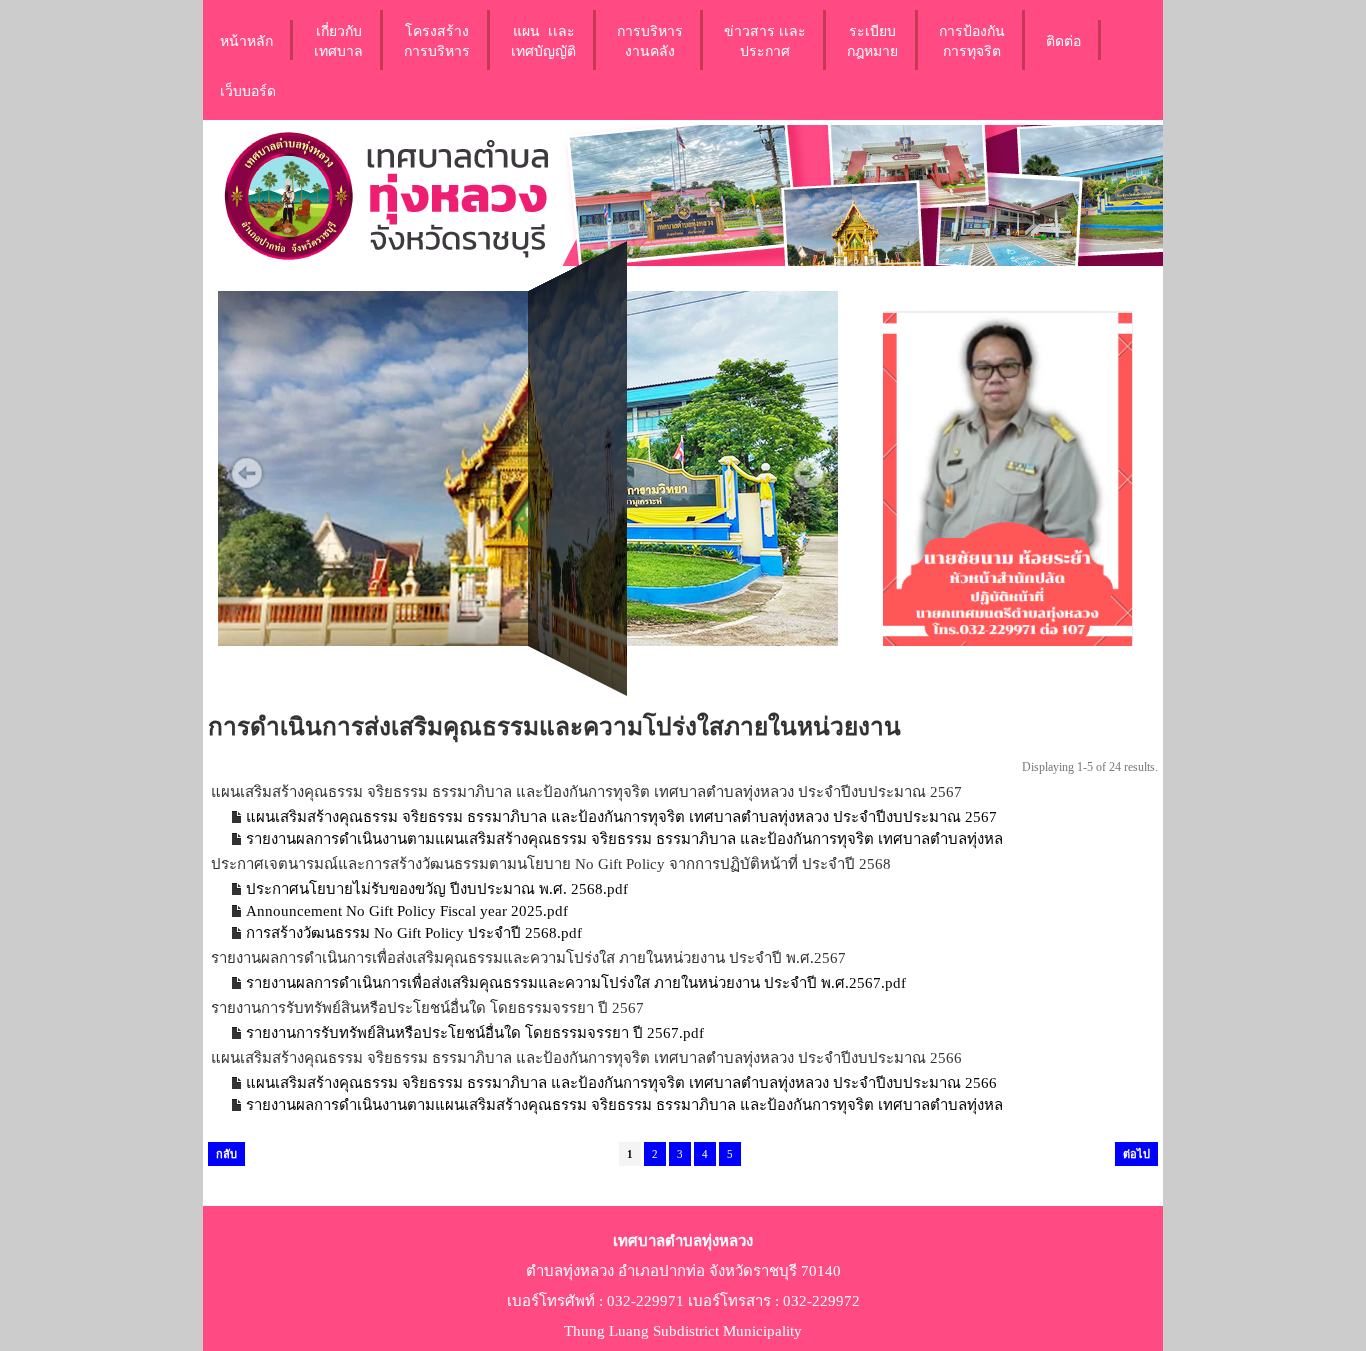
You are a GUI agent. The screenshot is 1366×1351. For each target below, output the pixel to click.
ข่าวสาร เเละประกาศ (765, 40)
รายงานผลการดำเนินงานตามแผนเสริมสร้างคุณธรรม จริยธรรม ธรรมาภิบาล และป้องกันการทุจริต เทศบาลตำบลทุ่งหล (624, 839)
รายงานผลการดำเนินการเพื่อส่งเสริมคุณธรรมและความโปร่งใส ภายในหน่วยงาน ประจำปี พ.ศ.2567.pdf (576, 983)
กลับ (226, 1154)
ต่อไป (1136, 1154)
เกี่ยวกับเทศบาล (338, 40)
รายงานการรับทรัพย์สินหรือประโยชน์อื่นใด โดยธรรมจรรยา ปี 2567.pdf (475, 1033)
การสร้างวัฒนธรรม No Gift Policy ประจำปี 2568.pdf (414, 933)
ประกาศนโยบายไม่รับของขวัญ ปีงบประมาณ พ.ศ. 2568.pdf (437, 889)
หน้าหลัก (246, 40)
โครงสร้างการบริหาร (437, 40)
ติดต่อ (1063, 40)
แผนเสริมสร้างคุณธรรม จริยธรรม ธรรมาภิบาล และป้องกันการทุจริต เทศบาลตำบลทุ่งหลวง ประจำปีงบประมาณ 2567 (621, 817)
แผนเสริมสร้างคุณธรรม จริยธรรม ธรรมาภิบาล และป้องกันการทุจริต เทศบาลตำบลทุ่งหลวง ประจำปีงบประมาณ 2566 (621, 1083)
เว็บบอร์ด (248, 90)
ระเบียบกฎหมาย (872, 40)
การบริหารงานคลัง (650, 40)
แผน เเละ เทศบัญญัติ (543, 40)
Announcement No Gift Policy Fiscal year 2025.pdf (407, 911)
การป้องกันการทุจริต (972, 40)
